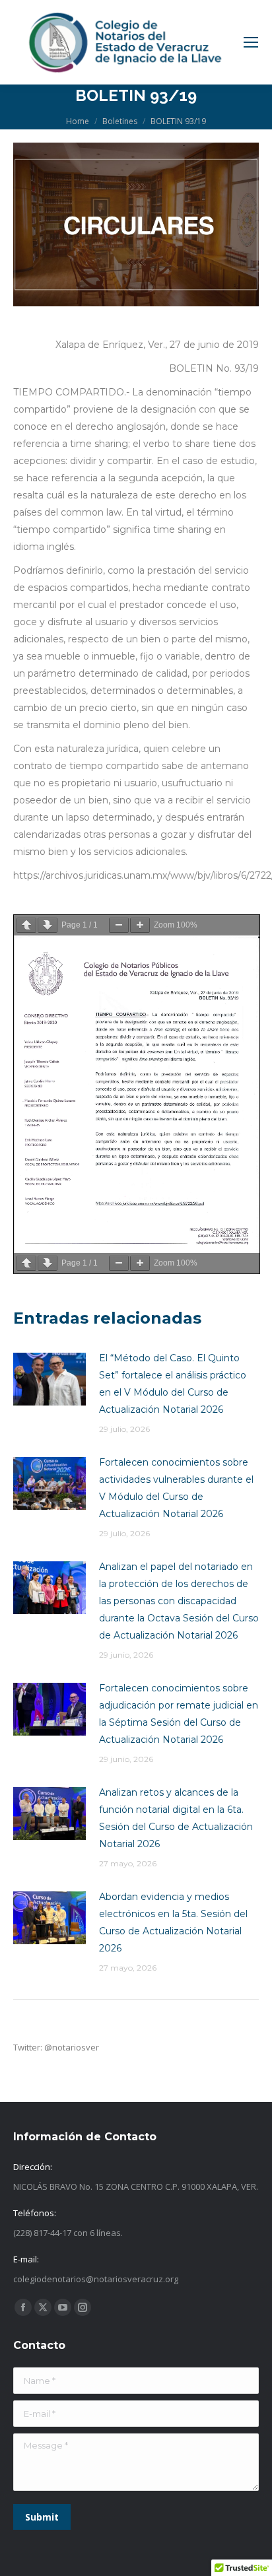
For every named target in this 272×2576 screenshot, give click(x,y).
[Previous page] (26, 925)
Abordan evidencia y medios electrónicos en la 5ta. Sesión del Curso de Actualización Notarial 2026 (173, 1922)
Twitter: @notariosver (56, 2047)
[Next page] (48, 925)
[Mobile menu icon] (251, 42)
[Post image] (50, 1379)
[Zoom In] (140, 925)
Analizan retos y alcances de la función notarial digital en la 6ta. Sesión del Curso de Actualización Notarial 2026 (176, 1818)
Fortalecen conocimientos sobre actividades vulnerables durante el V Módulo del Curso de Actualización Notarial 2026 (176, 1488)
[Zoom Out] (119, 925)
